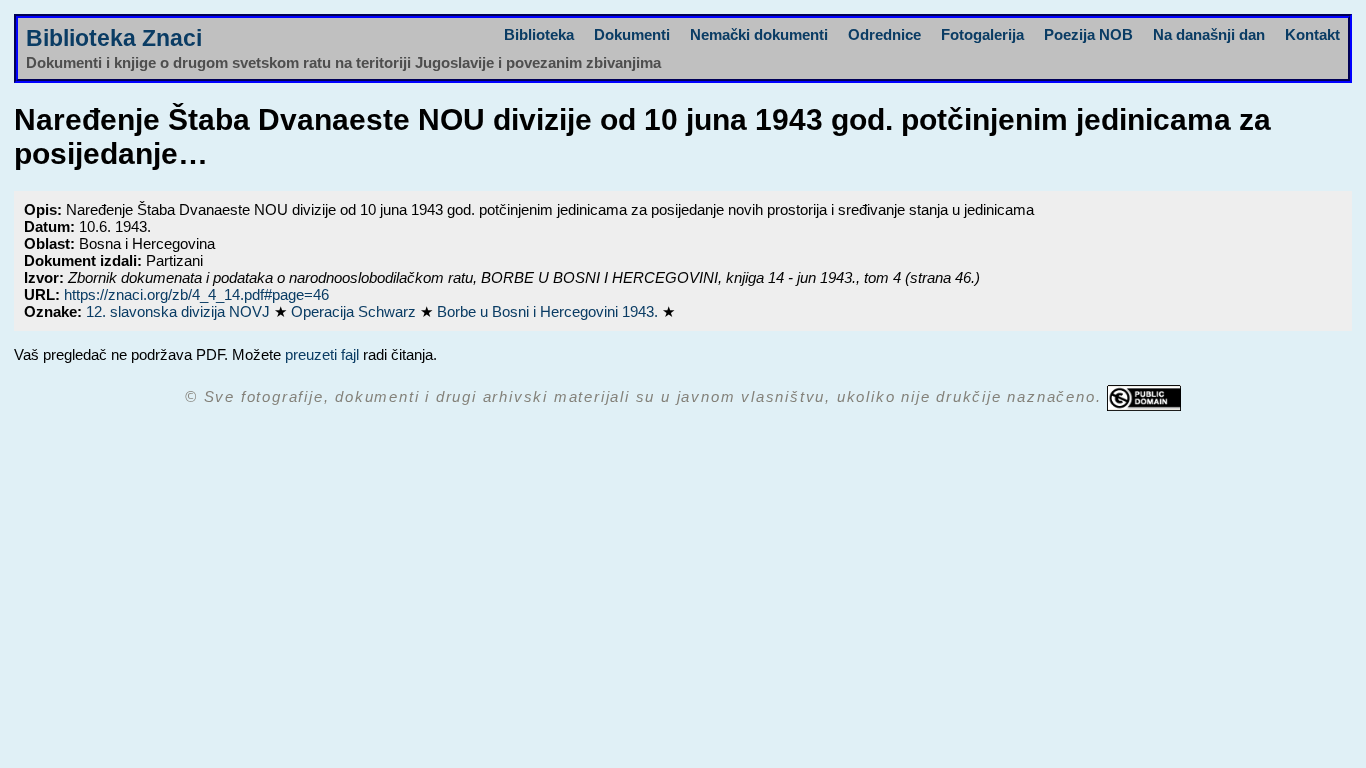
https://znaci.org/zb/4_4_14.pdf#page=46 (196, 294)
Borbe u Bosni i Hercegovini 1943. (549, 311)
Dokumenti (632, 34)
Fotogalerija (982, 34)
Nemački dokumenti (759, 34)
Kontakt (1312, 34)
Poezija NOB (1088, 34)
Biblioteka (539, 34)
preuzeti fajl (322, 354)
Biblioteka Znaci (114, 38)
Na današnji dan (1209, 34)
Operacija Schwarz (355, 311)
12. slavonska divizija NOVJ (180, 311)
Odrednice (884, 34)
